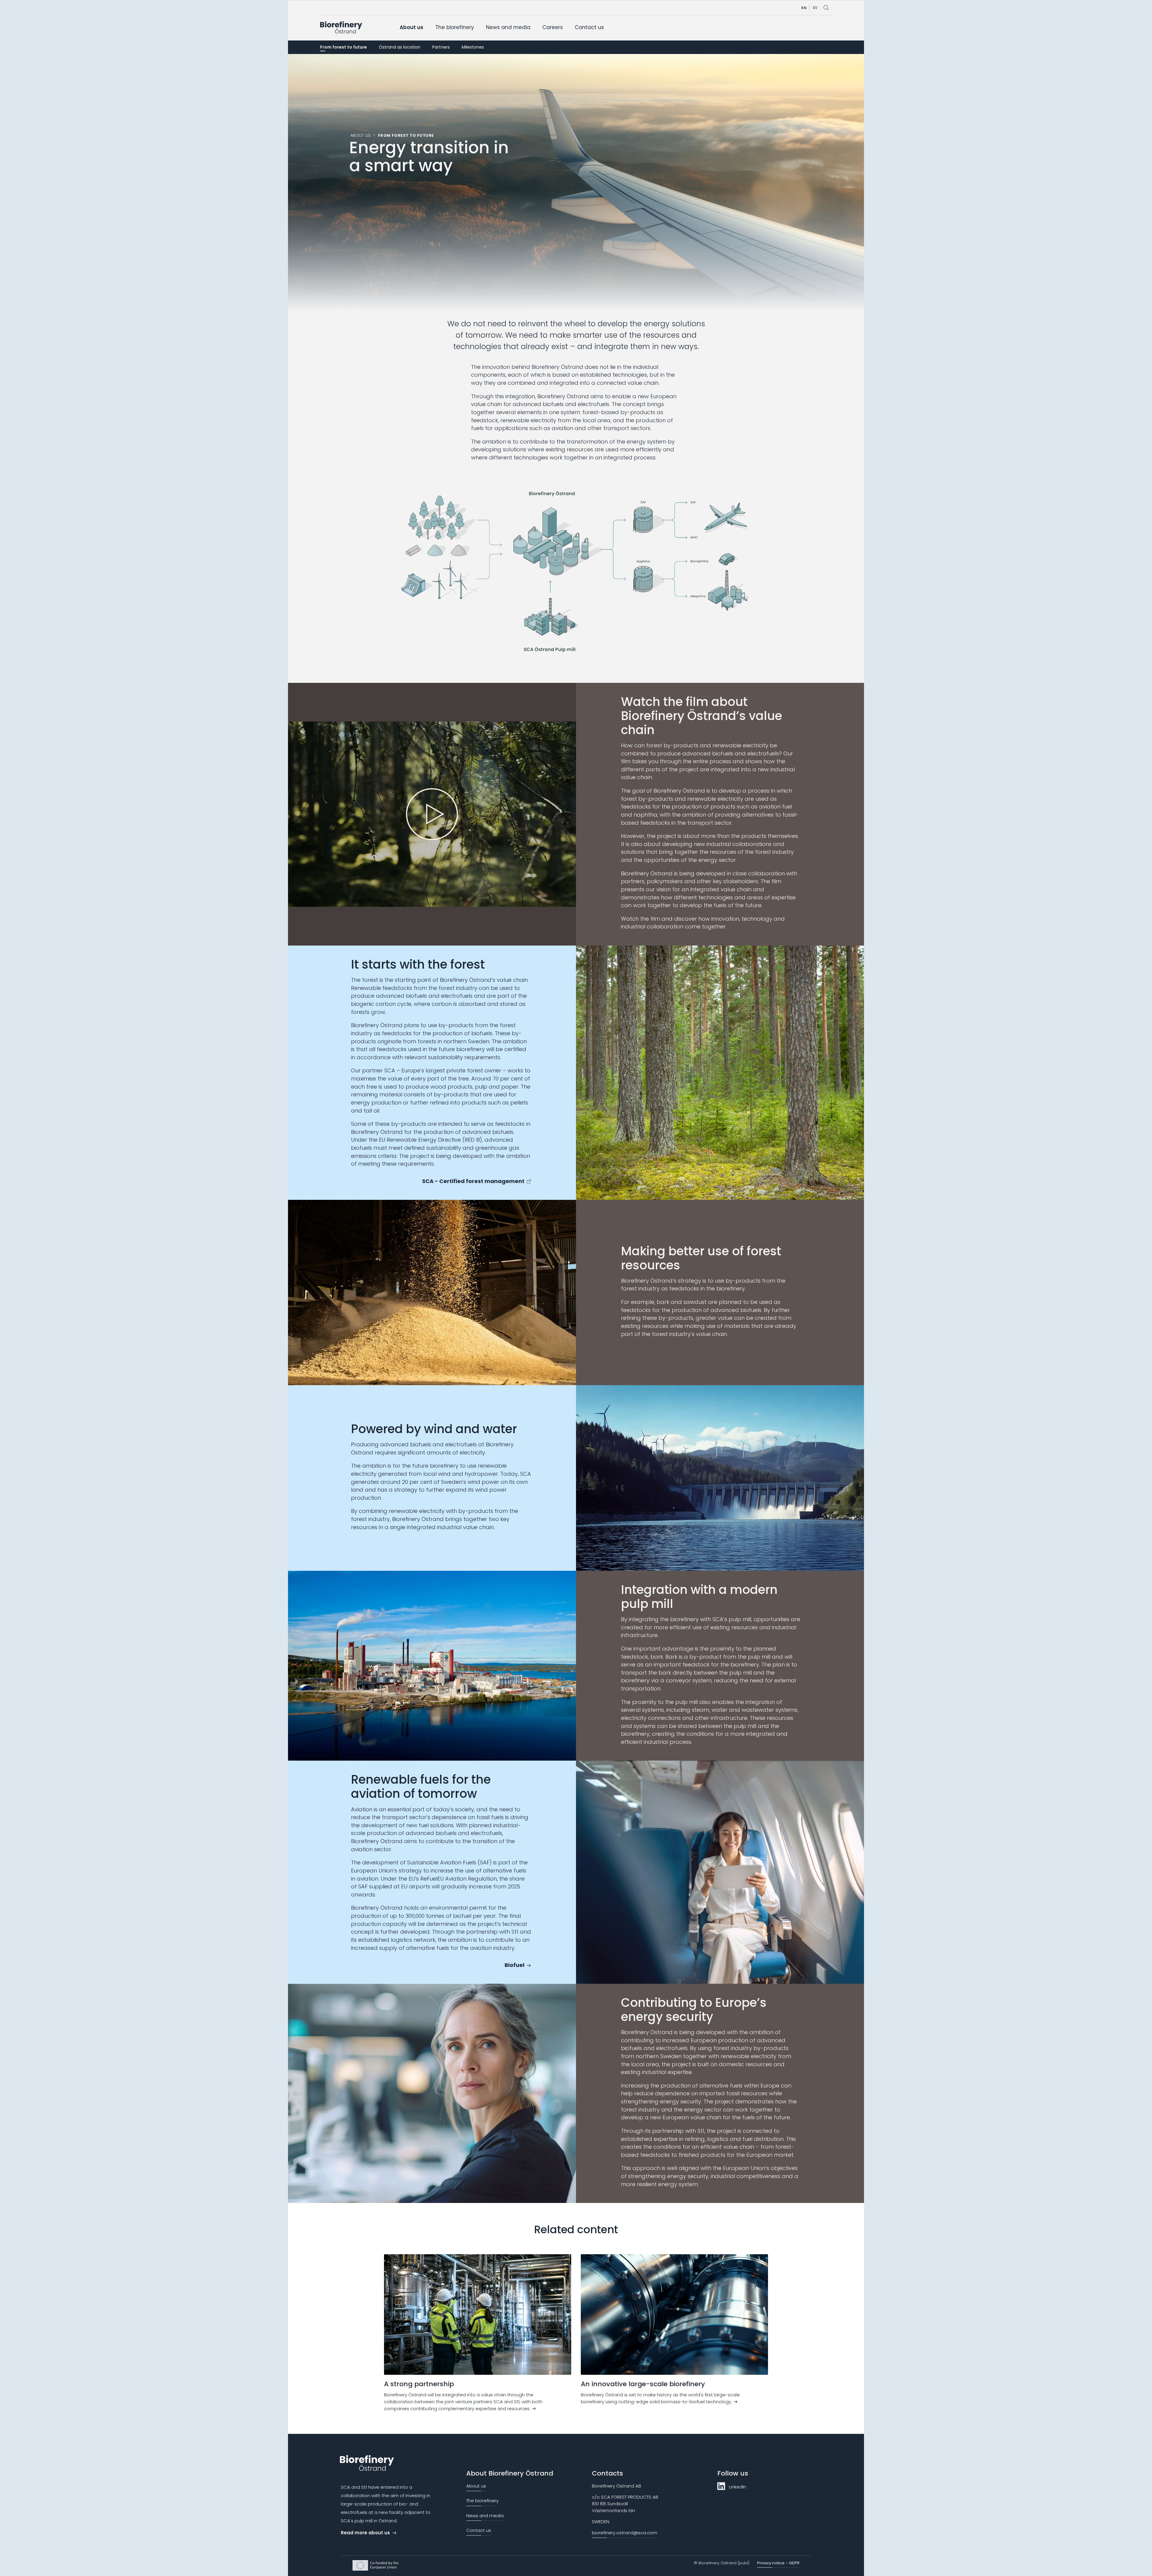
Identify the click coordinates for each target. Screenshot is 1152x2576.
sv (815, 7)
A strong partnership (419, 2384)
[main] (576, 1244)
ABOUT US (361, 135)
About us (411, 27)
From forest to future (343, 47)
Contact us (589, 27)
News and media (508, 27)
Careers (553, 27)
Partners (441, 47)
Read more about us (365, 2533)
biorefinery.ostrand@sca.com (625, 2533)
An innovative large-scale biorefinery (643, 2384)
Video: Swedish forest (432, 814)
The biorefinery (455, 27)
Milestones (473, 47)
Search (826, 8)
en (804, 7)
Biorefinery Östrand (341, 27)
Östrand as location (400, 47)
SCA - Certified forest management (473, 1181)
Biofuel (514, 1965)
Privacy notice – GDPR (778, 2563)
